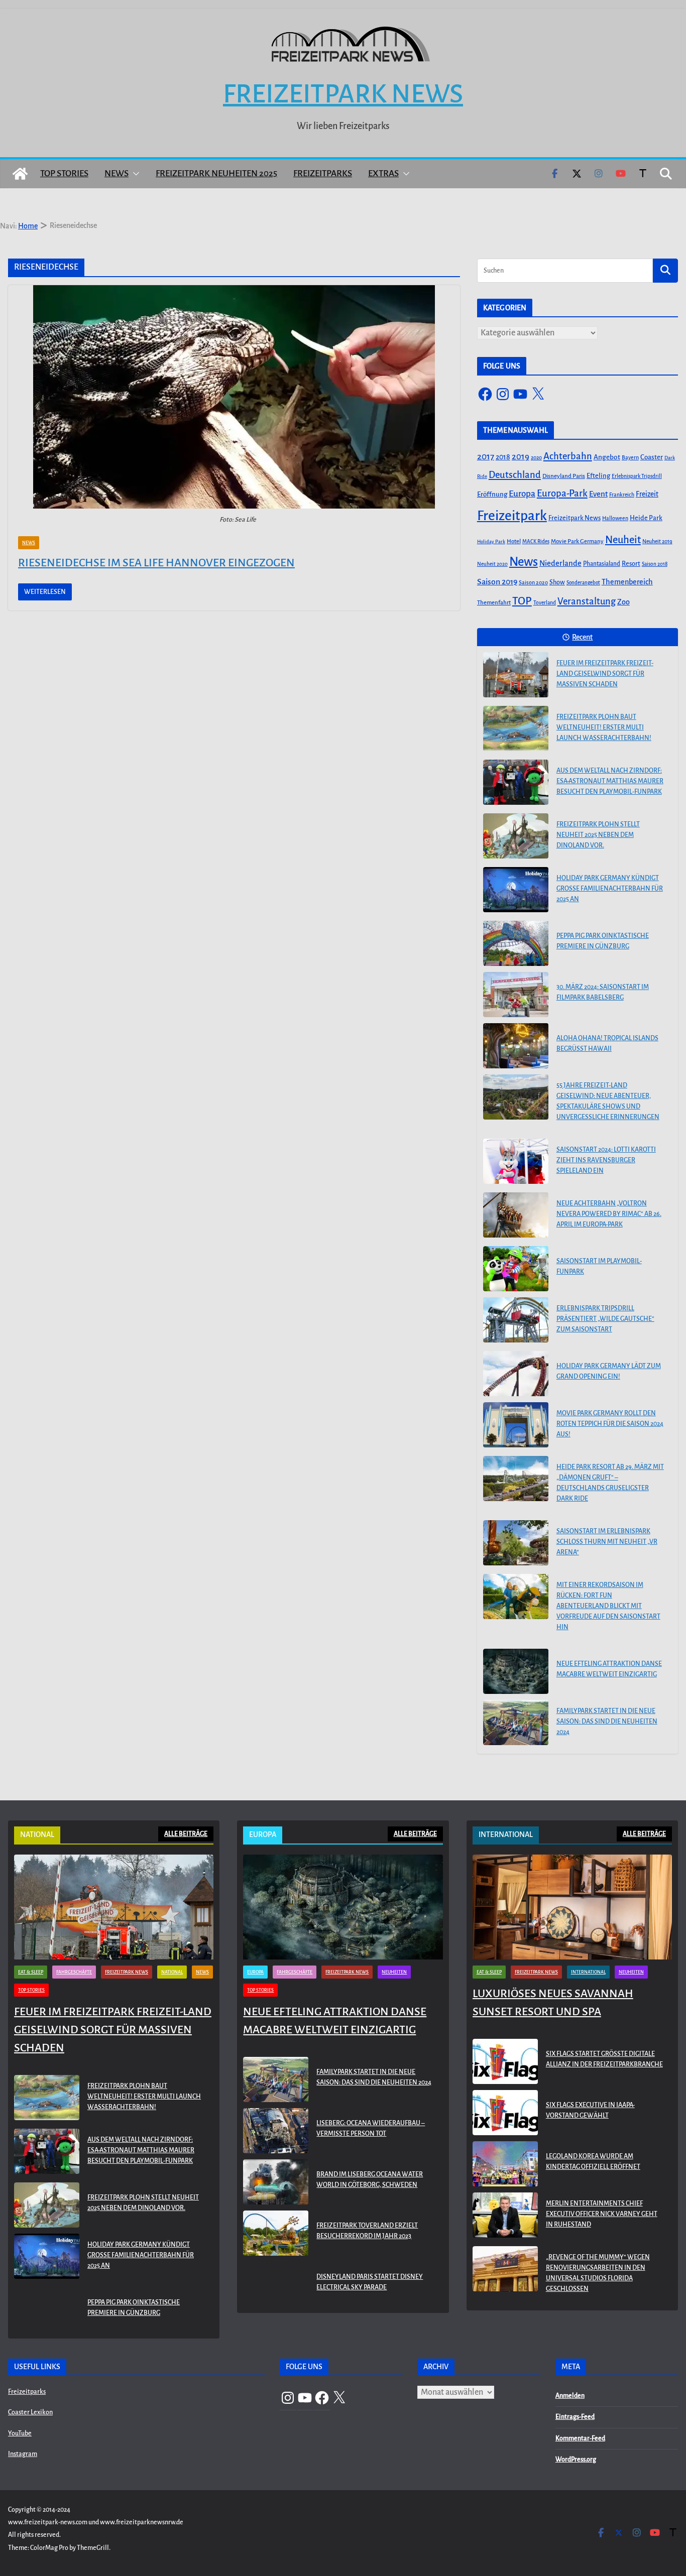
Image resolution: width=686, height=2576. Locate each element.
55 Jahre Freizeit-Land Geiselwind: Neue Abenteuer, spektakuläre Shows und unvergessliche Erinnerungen (608, 1101)
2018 (503, 457)
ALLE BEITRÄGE (186, 1834)
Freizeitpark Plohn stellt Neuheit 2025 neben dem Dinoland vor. (598, 835)
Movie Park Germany (577, 541)
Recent (582, 637)
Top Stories (64, 173)
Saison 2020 (533, 582)
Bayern (630, 457)
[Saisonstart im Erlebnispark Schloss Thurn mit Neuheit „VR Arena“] (516, 1543)
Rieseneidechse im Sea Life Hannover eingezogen (156, 563)
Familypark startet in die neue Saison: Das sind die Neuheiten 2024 (607, 1722)
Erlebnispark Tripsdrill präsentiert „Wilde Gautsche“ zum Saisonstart (605, 1319)
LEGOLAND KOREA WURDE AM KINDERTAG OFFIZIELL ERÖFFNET (593, 2162)
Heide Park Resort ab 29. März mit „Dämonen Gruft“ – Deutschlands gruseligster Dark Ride (610, 1483)
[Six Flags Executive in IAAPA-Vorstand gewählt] (505, 2113)
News (117, 173)
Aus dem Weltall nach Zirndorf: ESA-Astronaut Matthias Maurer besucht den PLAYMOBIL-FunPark (610, 781)
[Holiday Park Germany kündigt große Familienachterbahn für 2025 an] (516, 890)
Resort (631, 564)
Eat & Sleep (31, 1972)
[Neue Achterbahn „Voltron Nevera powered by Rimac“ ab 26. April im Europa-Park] (516, 1215)
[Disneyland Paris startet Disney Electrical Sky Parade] (276, 2284)
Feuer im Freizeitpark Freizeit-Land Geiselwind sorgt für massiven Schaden (605, 674)
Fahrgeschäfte (74, 1972)
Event (598, 494)
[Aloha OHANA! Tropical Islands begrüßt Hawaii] (516, 1046)
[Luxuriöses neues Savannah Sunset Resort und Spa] (572, 1907)
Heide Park (646, 518)
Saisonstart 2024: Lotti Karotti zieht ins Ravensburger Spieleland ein (606, 1160)
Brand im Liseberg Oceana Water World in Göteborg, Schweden (370, 2180)
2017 (486, 457)
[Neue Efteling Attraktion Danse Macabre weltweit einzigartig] (516, 1671)
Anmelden (570, 2396)
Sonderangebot (583, 583)
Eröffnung (492, 494)
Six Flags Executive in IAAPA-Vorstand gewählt (590, 2110)
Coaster (652, 457)
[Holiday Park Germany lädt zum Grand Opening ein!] (516, 1374)
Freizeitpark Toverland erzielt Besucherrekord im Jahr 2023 (367, 2231)
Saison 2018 (655, 564)
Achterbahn (568, 456)
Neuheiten (394, 1972)
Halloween (615, 518)
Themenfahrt (494, 603)
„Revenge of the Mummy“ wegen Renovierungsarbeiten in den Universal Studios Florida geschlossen (598, 2273)
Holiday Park (491, 541)
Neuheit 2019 (657, 541)
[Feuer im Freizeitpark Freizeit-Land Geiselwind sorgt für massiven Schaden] (516, 675)
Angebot (607, 457)
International (588, 1972)
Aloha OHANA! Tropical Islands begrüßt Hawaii (607, 1044)
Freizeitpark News (343, 94)
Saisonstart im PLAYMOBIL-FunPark (599, 1266)
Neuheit (623, 540)
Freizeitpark (512, 516)
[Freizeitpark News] (20, 174)
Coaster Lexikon (30, 2412)
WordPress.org (576, 2460)
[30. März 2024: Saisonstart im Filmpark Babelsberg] (516, 995)
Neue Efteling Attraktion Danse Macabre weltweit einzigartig (609, 1669)
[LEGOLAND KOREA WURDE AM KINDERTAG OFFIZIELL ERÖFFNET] (505, 2164)
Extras (383, 173)
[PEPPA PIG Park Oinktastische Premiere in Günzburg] (516, 943)
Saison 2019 (497, 582)
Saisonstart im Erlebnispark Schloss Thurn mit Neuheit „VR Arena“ (607, 1542)
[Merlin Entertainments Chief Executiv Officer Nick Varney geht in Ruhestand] (505, 2216)
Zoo (623, 602)
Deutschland (515, 475)
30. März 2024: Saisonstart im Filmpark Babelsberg (603, 992)
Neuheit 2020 (492, 564)
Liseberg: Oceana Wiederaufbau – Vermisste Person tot (371, 2128)
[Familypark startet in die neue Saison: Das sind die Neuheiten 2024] (516, 1723)
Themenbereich (627, 582)
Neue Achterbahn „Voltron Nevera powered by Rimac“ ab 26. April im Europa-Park (609, 1214)
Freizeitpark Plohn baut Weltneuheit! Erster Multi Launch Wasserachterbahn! (604, 727)
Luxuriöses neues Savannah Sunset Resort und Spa (553, 2003)
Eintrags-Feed (575, 2417)
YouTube (20, 2433)
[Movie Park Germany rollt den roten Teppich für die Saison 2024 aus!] (516, 1425)
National (172, 1972)
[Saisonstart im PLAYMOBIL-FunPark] (516, 1269)
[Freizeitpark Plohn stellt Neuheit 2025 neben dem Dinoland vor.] (516, 836)
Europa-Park (562, 493)
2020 (536, 458)
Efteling (598, 476)
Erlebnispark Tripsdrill (637, 476)
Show (557, 582)
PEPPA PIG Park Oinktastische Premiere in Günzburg (603, 941)
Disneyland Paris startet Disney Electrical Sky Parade (370, 2282)
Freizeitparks (323, 173)
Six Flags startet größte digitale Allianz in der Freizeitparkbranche (604, 2059)
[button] (134, 174)
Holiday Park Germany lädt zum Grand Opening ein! (609, 1371)
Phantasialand (602, 564)
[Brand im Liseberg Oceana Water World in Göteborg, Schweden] (276, 2182)
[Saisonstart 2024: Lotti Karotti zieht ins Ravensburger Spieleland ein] (516, 1161)
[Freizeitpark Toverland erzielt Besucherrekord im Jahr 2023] (276, 2233)
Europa (522, 494)
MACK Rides (536, 541)
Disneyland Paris (564, 476)
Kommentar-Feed (580, 2438)
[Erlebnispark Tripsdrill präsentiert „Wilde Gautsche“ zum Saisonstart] (516, 1320)
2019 (521, 457)
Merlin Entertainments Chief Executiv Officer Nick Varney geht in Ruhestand (602, 2214)
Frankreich (622, 495)
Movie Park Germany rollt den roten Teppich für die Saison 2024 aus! (610, 1424)
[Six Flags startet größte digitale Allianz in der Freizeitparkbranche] (505, 2061)
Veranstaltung (587, 601)
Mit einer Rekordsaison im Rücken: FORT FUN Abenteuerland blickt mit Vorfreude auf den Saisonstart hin (608, 1606)
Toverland (545, 603)
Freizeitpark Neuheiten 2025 (216, 173)
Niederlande (560, 563)
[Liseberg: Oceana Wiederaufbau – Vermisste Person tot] (276, 2131)
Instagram (23, 2454)
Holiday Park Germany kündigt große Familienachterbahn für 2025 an (610, 889)
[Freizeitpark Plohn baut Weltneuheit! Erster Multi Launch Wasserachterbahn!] (516, 728)
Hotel (514, 541)
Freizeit (647, 494)
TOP (522, 601)
